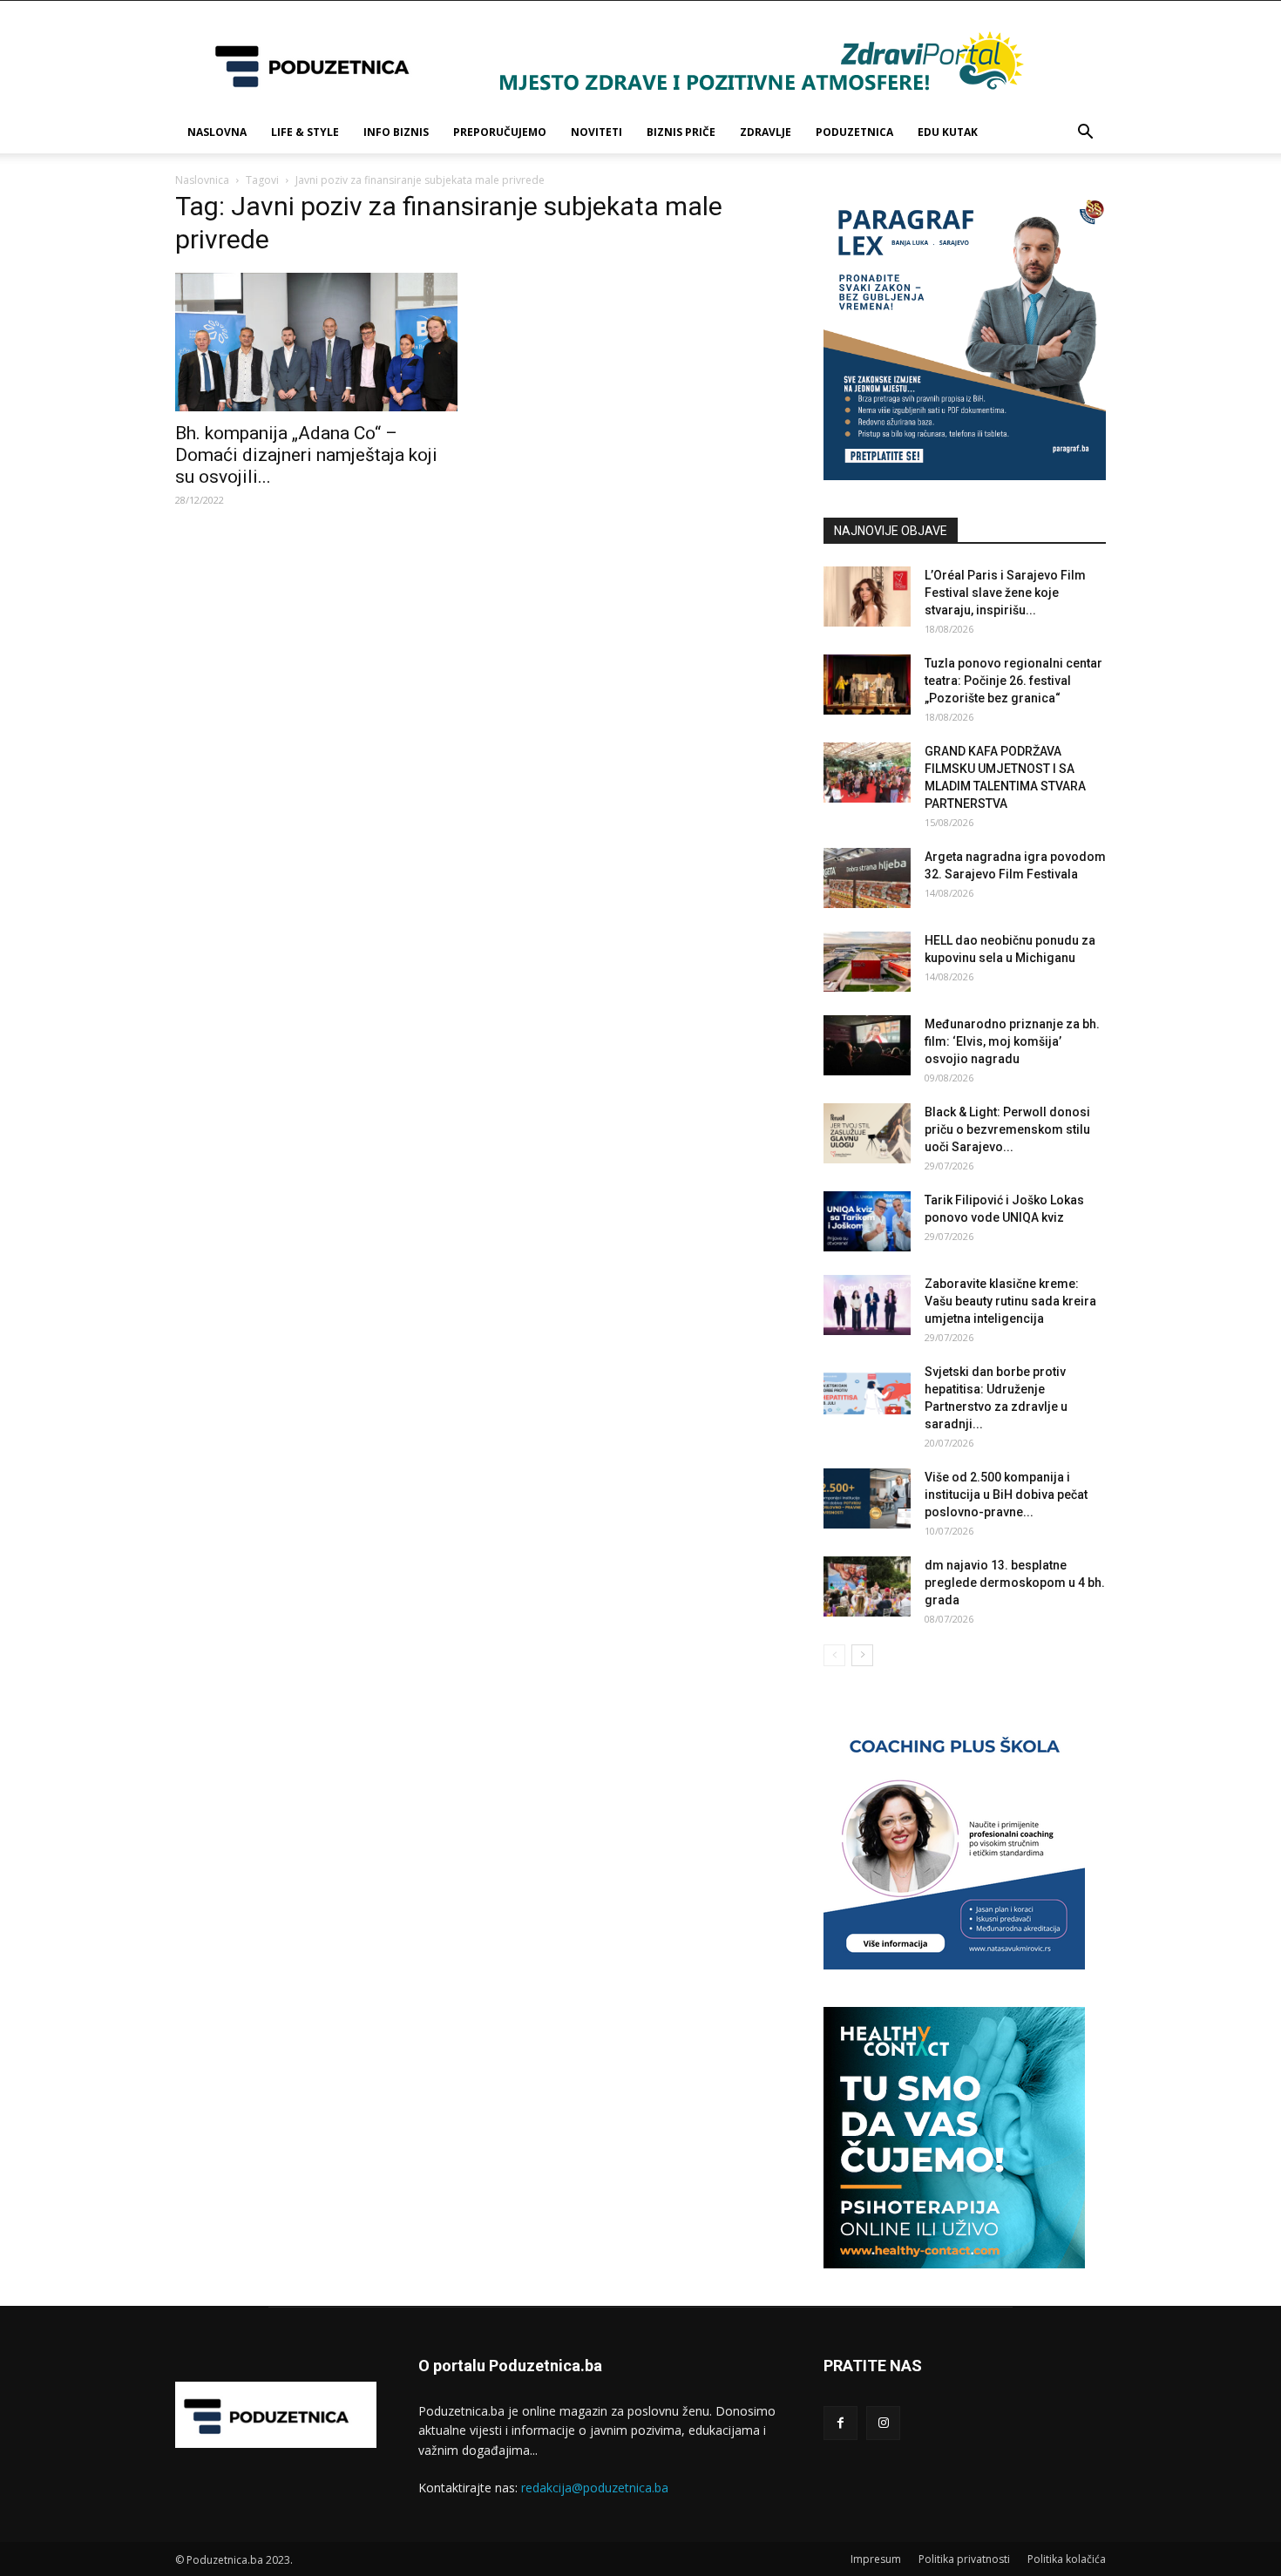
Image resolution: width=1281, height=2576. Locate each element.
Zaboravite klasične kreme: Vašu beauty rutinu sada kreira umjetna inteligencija (1010, 1301)
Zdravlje (766, 132)
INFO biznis (396, 132)
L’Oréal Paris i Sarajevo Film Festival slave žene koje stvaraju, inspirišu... (1005, 593)
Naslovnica (202, 180)
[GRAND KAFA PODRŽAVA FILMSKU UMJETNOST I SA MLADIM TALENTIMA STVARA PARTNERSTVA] (867, 773)
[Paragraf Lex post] (965, 475)
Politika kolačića (1067, 2559)
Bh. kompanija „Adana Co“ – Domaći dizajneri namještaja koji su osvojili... (306, 455)
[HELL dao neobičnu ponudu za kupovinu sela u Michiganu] (867, 962)
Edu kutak (948, 132)
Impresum (876, 2559)
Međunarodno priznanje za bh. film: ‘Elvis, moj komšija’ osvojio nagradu (1012, 1041)
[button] (1085, 134)
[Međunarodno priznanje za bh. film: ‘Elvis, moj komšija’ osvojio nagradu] (867, 1045)
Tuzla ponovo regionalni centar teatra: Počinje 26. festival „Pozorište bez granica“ (1013, 681)
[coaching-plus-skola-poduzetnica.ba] (954, 1965)
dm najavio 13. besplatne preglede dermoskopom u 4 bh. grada (1015, 1583)
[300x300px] (954, 2264)
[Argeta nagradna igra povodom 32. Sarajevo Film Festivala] (867, 878)
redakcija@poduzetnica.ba (595, 2488)
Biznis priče (681, 132)
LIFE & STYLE (305, 132)
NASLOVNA (217, 132)
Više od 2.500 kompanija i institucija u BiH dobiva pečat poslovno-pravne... (1006, 1495)
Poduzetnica (854, 132)
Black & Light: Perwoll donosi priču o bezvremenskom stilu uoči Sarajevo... (1007, 1129)
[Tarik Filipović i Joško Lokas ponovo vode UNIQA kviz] (867, 1221)
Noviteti (596, 132)
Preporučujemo (500, 132)
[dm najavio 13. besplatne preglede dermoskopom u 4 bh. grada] (867, 1586)
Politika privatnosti (964, 2559)
